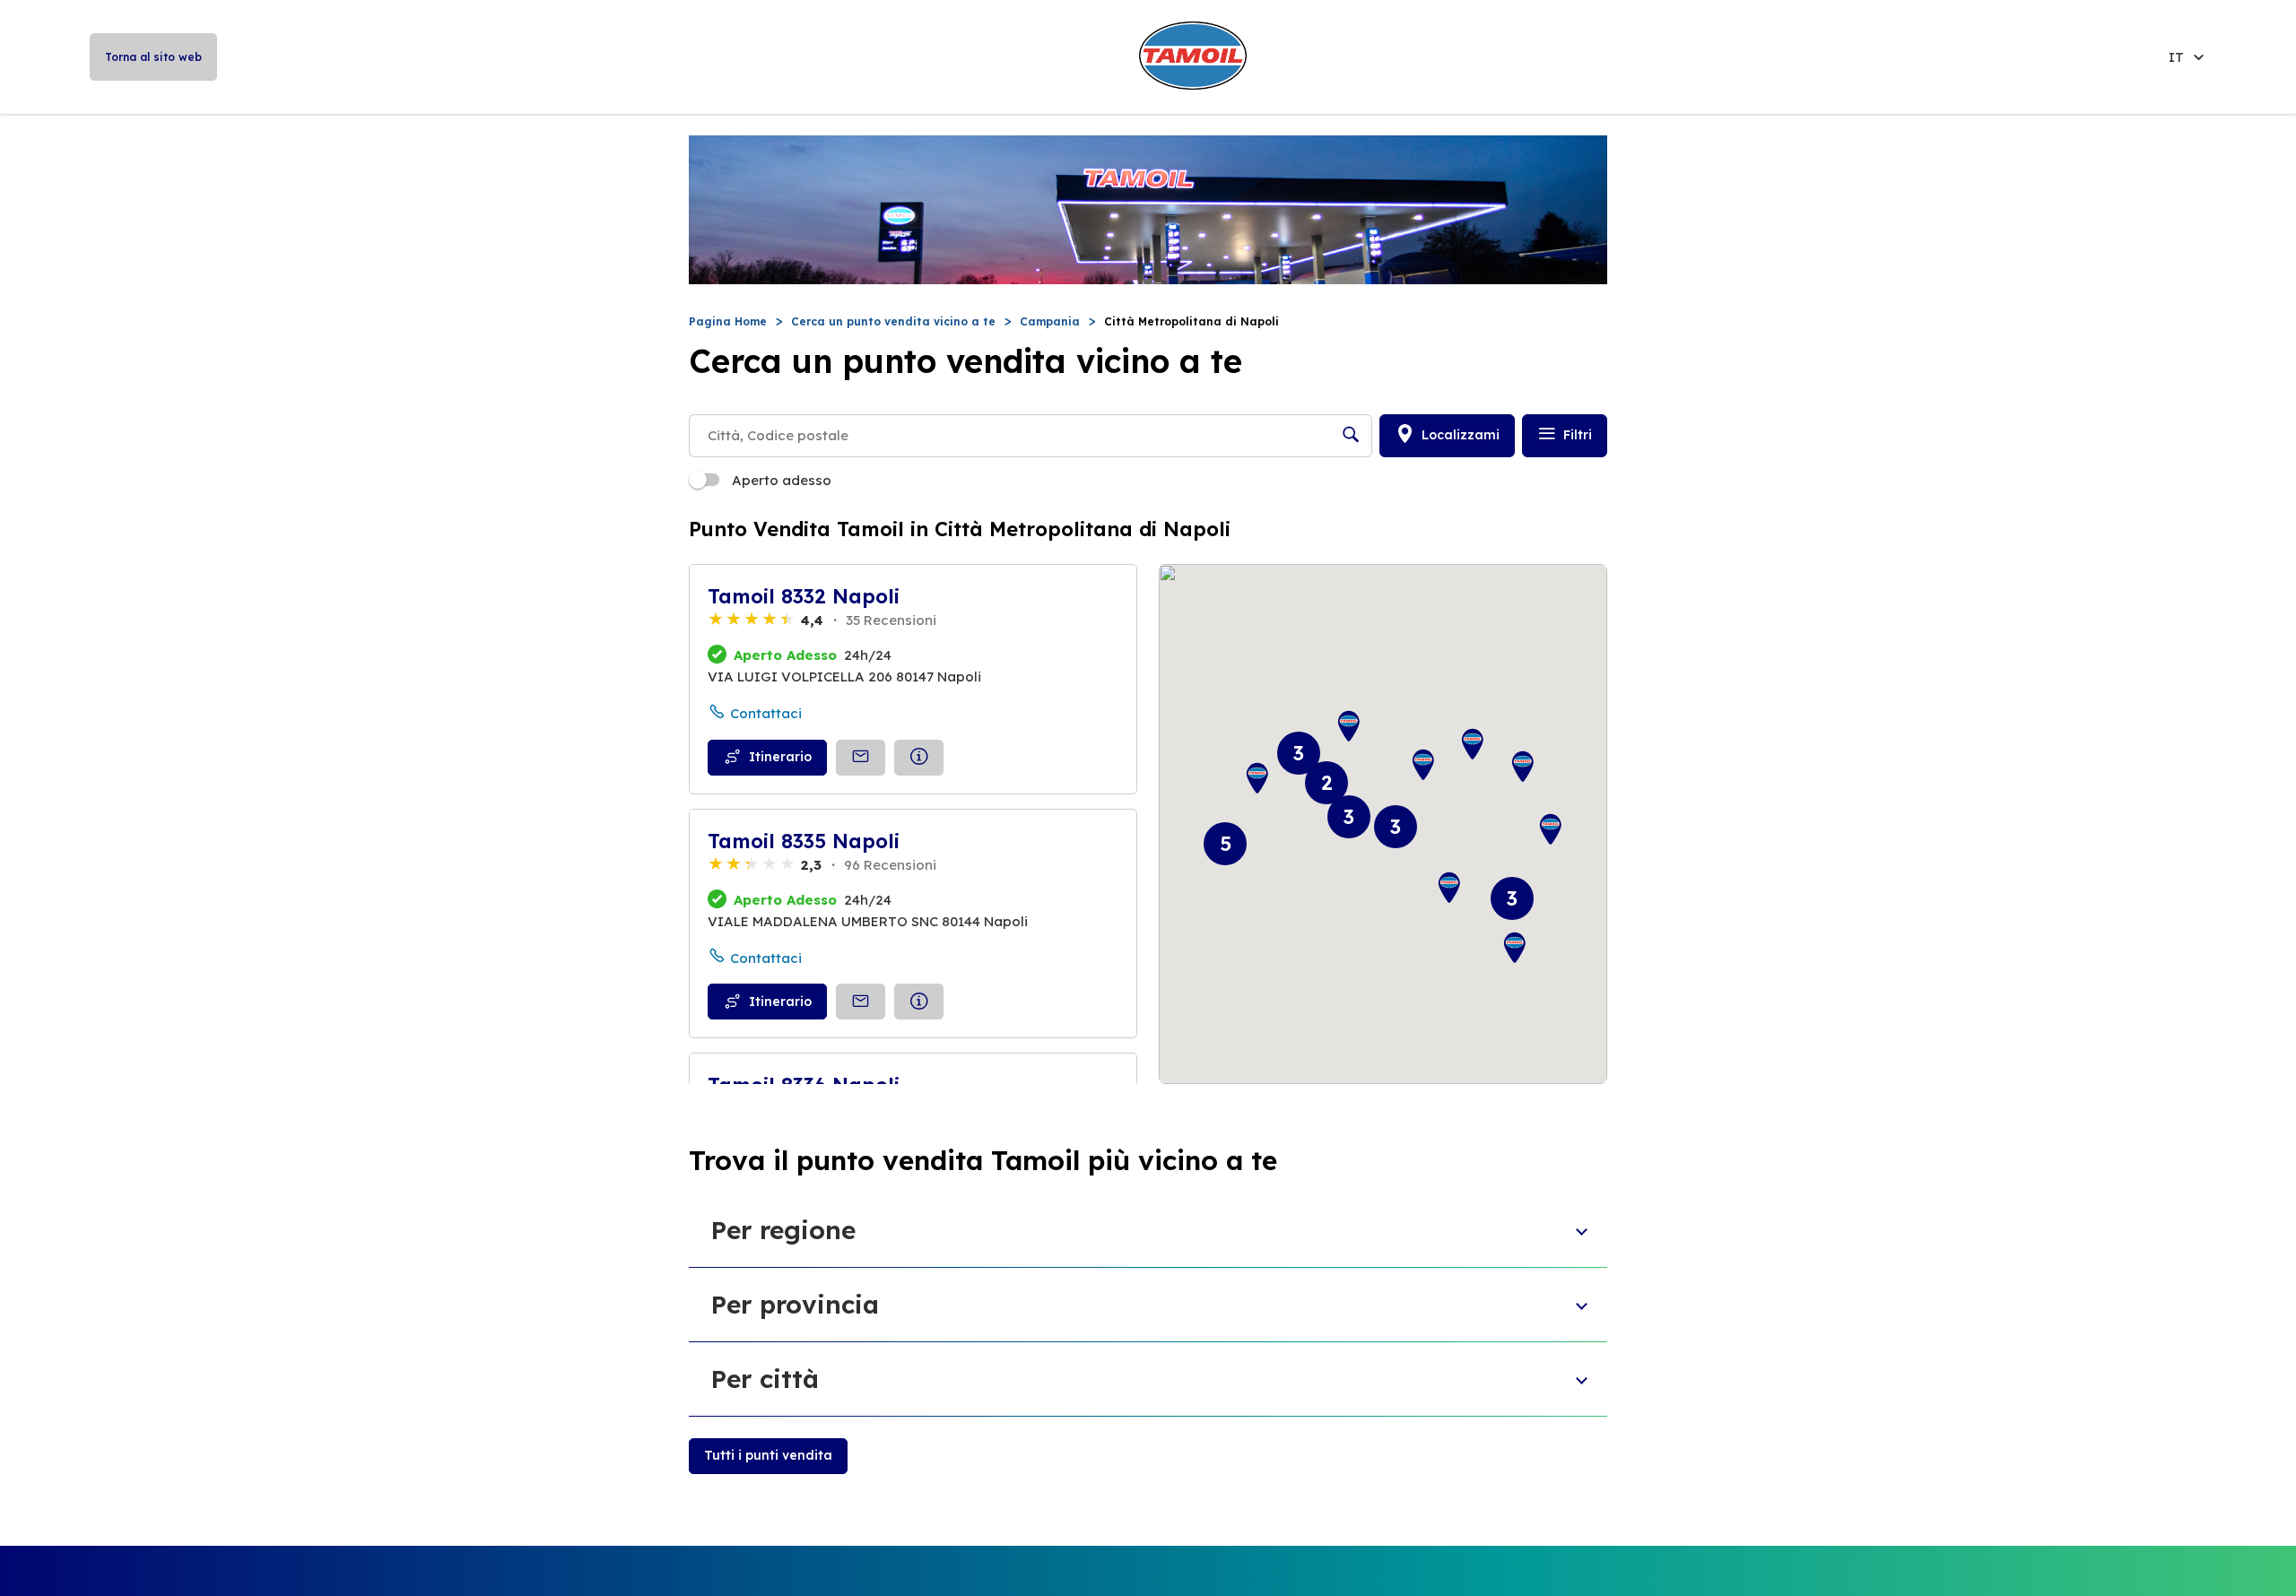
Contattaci (766, 713)
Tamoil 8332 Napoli (804, 596)
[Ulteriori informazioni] (919, 758)
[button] (1473, 745)
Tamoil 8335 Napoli (804, 841)
